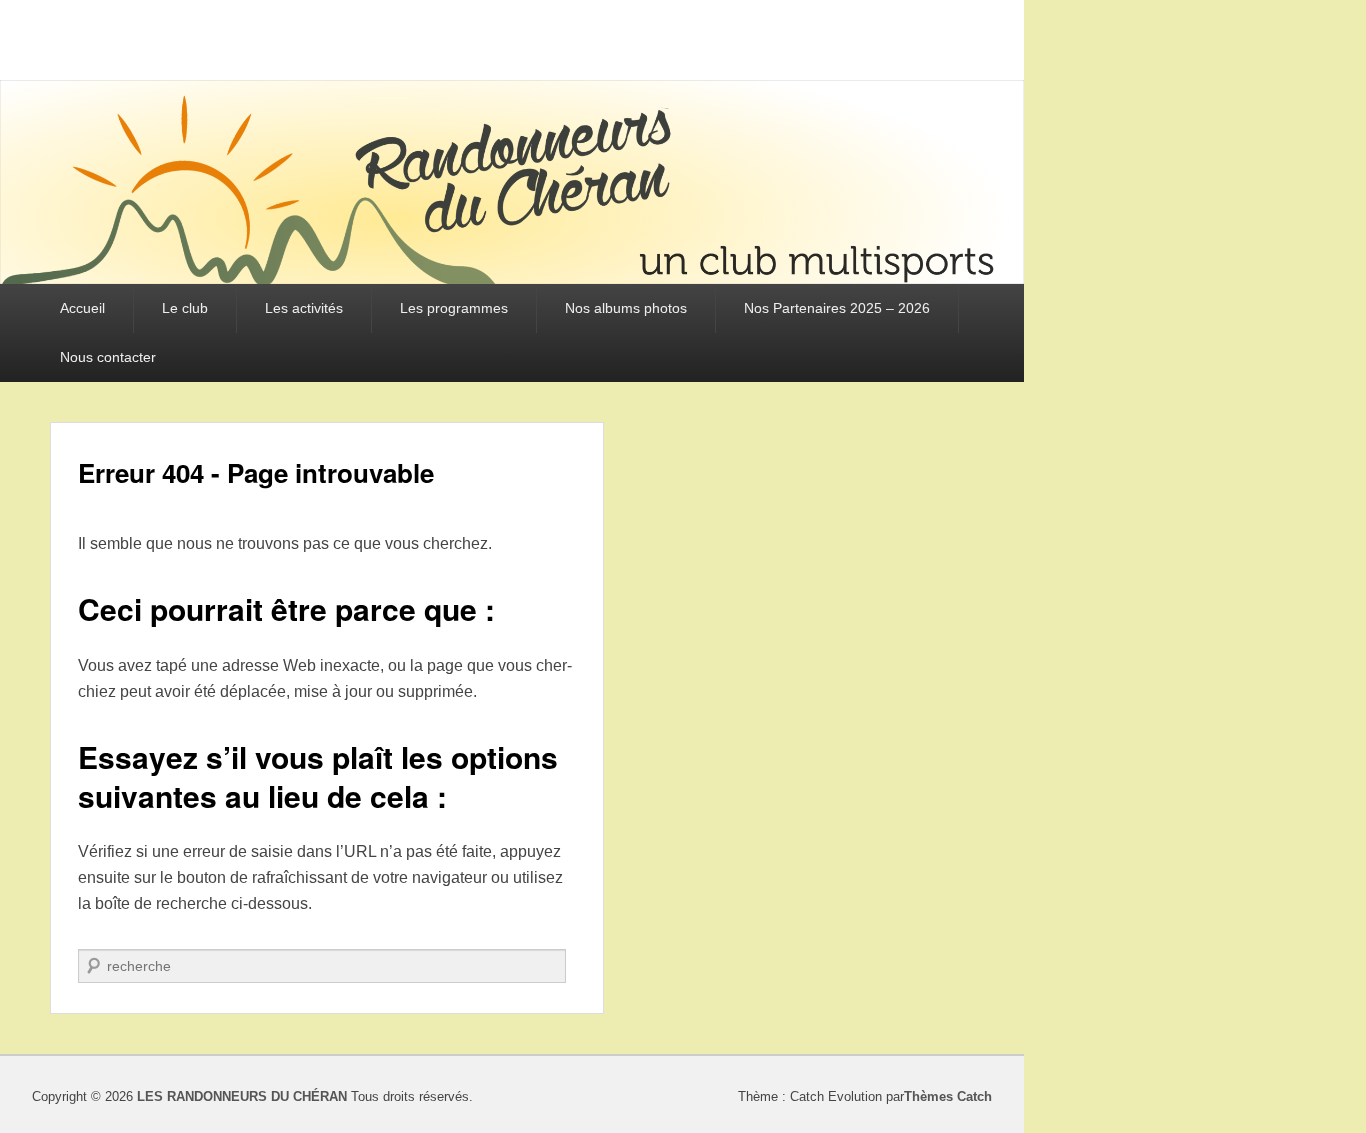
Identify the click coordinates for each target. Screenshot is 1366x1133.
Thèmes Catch (948, 1096)
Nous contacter (108, 357)
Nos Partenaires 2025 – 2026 (837, 308)
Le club (185, 308)
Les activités (304, 308)
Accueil (82, 308)
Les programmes (454, 308)
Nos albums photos (626, 308)
